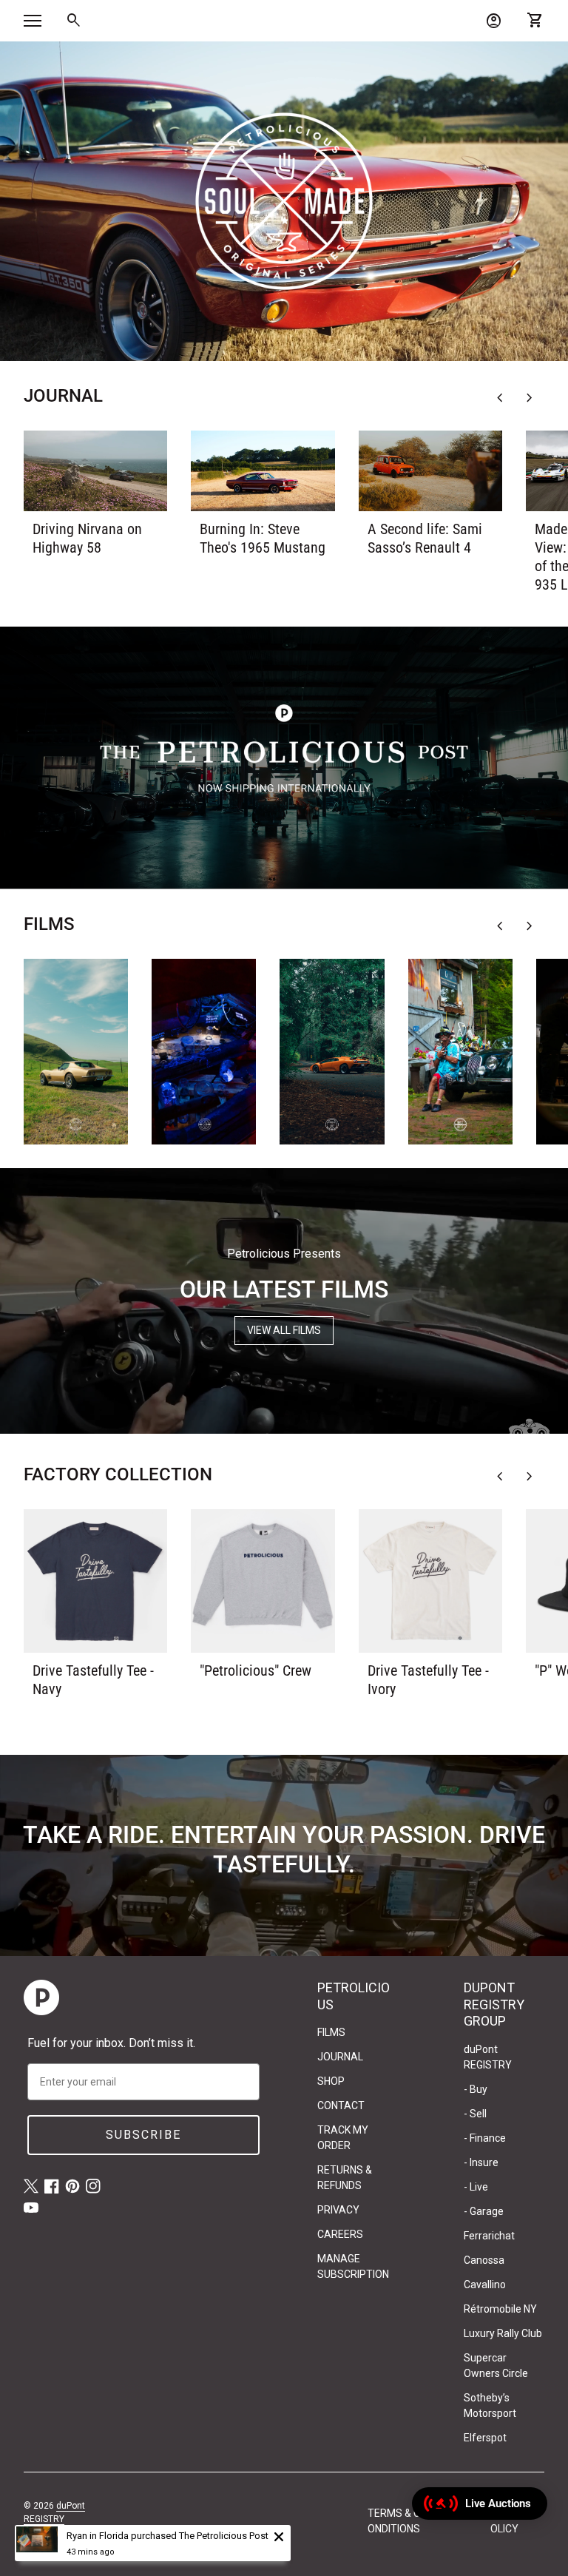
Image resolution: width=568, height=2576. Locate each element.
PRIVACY (338, 2210)
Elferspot (485, 2438)
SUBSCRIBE (143, 2135)
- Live (476, 2187)
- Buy (476, 2089)
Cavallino (485, 2285)
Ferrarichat (489, 2236)
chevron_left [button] (500, 398)
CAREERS (340, 2234)
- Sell (475, 2114)
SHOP (331, 2081)
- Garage (484, 2211)
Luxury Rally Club (503, 2333)
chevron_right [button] (530, 398)
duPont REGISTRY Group (54, 2519)
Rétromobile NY (500, 2309)
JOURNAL (340, 2057)
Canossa (484, 2260)
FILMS (331, 2032)
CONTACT (341, 2105)
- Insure (481, 2162)
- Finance (485, 2138)
